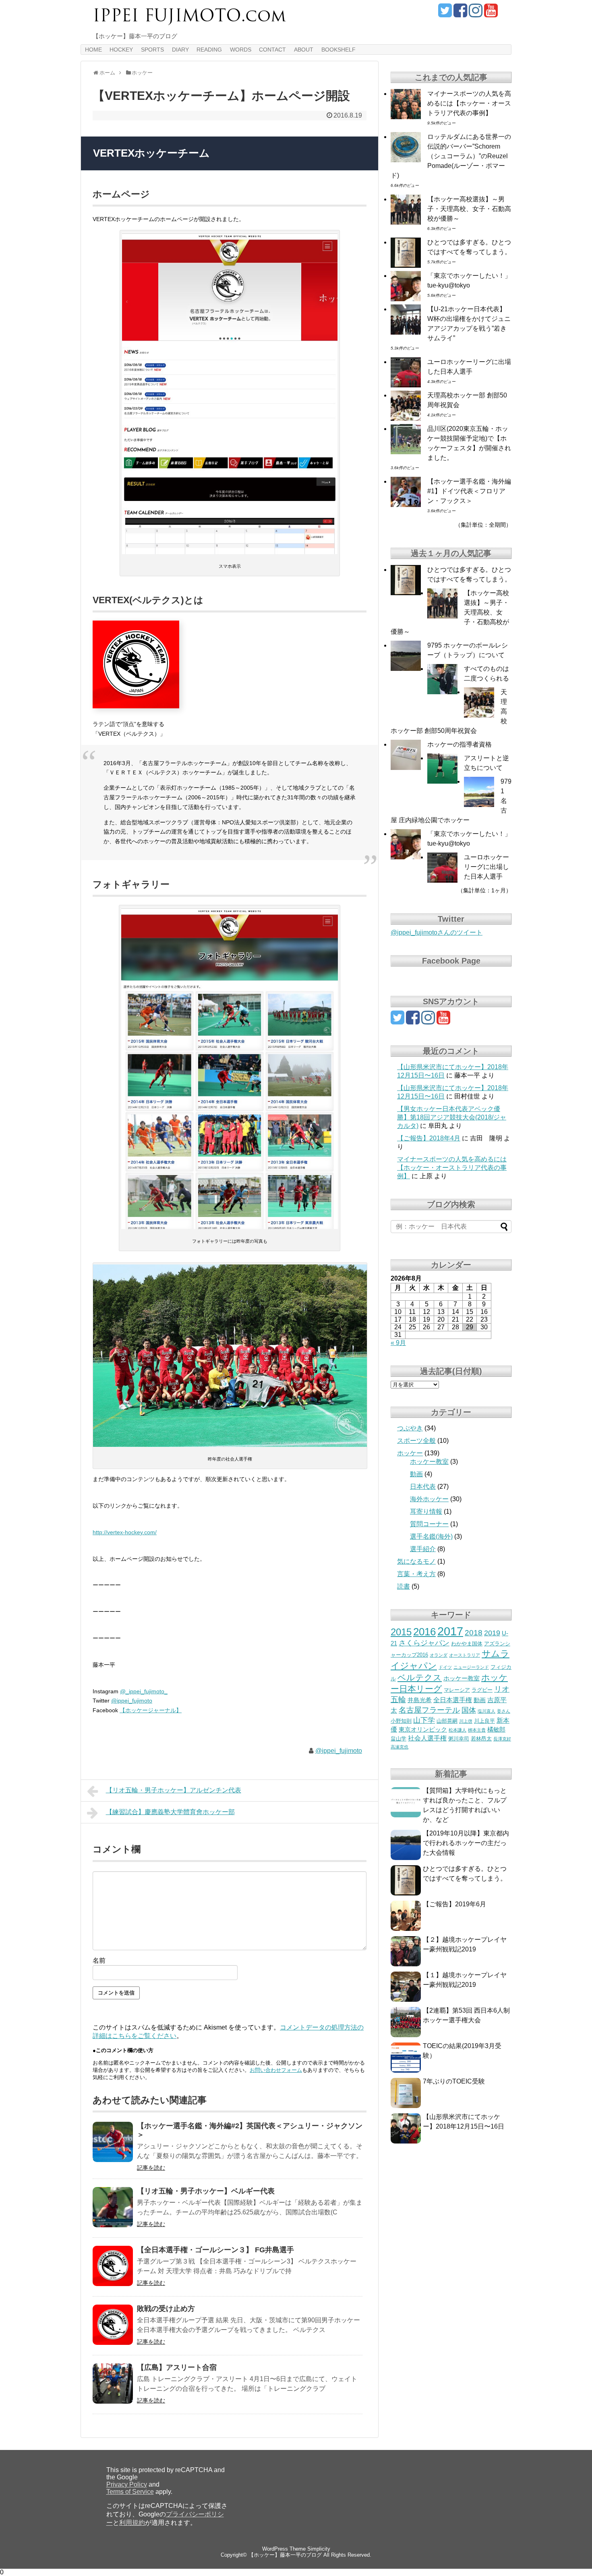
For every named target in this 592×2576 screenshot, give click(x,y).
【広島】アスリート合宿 (177, 2367)
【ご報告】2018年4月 (429, 1138)
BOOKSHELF (338, 50)
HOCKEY (121, 50)
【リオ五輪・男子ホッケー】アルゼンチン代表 (174, 1790)
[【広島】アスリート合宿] (113, 2384)
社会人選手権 (427, 1738)
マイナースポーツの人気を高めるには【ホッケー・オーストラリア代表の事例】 (469, 103)
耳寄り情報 (426, 1511)
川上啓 (466, 1721)
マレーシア (457, 1690)
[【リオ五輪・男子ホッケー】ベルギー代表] (113, 2207)
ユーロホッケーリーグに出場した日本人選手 (486, 867)
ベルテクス (420, 1677)
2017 (450, 1631)
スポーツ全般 (416, 1441)
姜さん (504, 1711)
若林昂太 (481, 1739)
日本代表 (423, 1487)
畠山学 (398, 1739)
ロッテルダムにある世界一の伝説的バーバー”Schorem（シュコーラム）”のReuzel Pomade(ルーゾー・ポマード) (451, 156)
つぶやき (410, 1428)
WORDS (241, 50)
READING (209, 50)
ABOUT (304, 50)
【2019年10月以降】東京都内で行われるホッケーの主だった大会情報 (466, 1843)
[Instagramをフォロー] (475, 13)
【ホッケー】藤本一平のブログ (285, 2555)
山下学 (424, 1720)
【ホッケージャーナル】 (151, 1710)
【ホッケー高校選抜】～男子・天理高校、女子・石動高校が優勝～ (469, 209)
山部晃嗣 (447, 1721)
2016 (424, 1632)
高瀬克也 (399, 1747)
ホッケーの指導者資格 (460, 744)
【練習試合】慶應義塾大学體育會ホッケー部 (170, 1812)
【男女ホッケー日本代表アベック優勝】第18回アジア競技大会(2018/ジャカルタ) (452, 1117)
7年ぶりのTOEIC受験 (454, 2081)
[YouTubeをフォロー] (491, 13)
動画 (416, 1474)
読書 (404, 1586)
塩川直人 (486, 1711)
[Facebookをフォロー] (460, 13)
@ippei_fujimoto (132, 1701)
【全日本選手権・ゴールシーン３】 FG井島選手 (215, 2250)
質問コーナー (429, 1524)
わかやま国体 (467, 1644)
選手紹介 (423, 1549)
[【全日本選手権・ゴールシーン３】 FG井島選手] (113, 2266)
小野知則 (401, 1721)
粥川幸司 (459, 1739)
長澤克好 (502, 1739)
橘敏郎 (496, 1730)
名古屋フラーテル (429, 1710)
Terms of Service (130, 2492)
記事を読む (151, 2168)
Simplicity (319, 2549)
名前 (99, 1960)
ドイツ (445, 1667)
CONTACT (272, 50)
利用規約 (132, 2523)
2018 (474, 1633)
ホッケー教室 (429, 1462)
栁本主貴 (477, 1730)
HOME (93, 50)
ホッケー (410, 1453)
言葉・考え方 (416, 1574)
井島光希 (420, 1700)
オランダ (439, 1655)
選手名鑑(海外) (431, 1536)
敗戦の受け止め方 (166, 2309)
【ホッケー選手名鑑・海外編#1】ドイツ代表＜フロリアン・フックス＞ (469, 491)
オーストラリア (465, 1655)
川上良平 (484, 1721)
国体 (469, 1710)
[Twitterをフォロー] (445, 13)
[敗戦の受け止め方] (113, 2325)
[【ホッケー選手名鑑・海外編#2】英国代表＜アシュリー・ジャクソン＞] (113, 2142)
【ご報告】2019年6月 (454, 1904)
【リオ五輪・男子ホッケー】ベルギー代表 (206, 2191)
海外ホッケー (429, 1499)
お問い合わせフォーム (276, 2070)
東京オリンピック (423, 1730)
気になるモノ (416, 1561)
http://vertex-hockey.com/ (125, 1532)
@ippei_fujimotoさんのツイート (437, 932)
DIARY (180, 50)
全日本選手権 (453, 1700)
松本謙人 (457, 1730)
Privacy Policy (127, 2484)
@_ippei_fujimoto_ (144, 1691)
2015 (401, 1632)
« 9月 (398, 1343)
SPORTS (152, 50)
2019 (492, 1633)
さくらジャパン (424, 1643)
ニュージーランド (471, 1667)
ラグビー (482, 1690)
